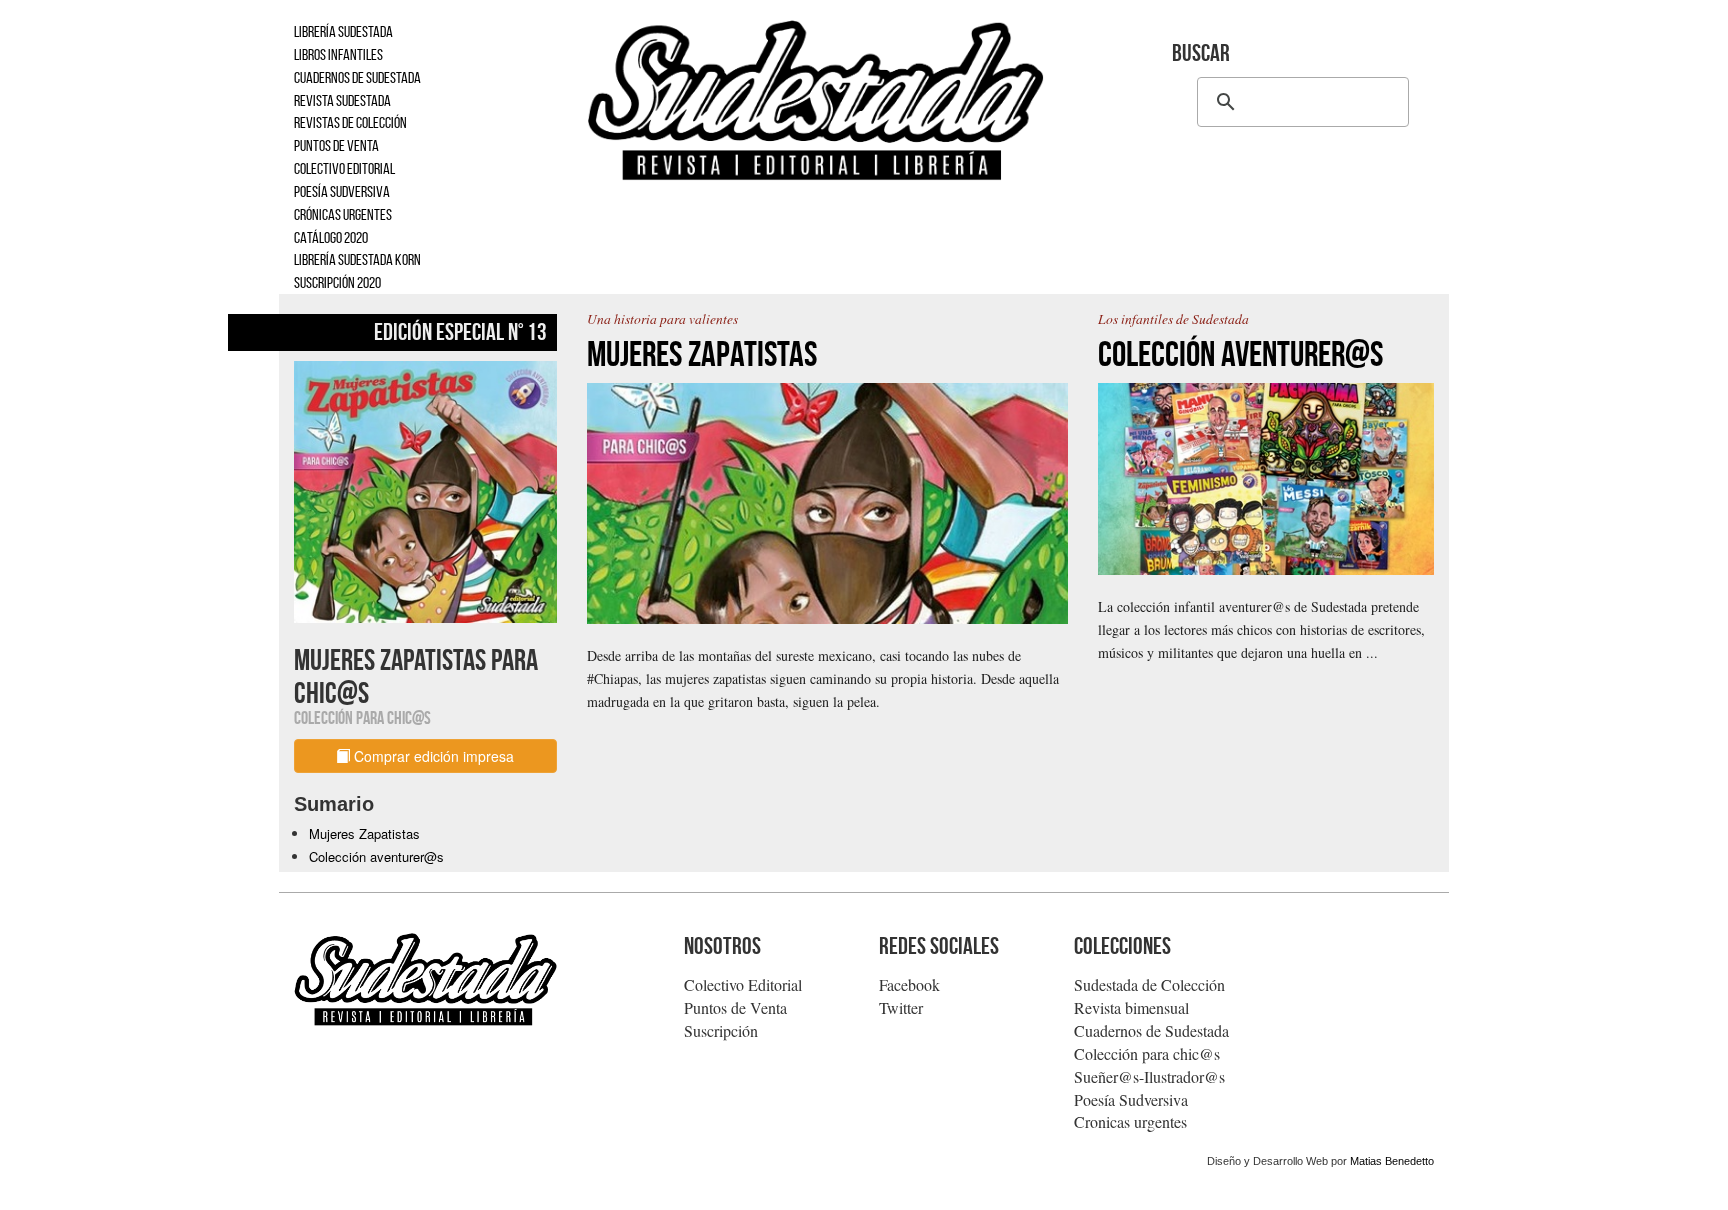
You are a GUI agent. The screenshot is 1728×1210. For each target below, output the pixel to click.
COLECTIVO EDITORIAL (344, 168)
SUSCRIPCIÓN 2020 (337, 282)
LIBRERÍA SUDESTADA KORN (357, 259)
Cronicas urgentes (1130, 1121)
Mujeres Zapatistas (364, 833)
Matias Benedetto (1392, 1161)
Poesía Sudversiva (1131, 1099)
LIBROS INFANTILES (338, 54)
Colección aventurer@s (376, 856)
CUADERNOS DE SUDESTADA (357, 77)
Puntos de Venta (735, 1007)
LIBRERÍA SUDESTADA (343, 31)
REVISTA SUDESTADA (342, 100)
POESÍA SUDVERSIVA (342, 191)
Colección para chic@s (1147, 1053)
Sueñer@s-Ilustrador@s (1149, 1076)
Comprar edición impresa (432, 756)
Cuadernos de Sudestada (1151, 1030)
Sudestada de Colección (1149, 984)
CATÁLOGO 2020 (331, 237)
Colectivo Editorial (743, 984)
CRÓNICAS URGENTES (343, 214)
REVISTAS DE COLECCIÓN (350, 122)
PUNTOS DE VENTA (336, 145)
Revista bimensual (1131, 1007)
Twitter (901, 1007)
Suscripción (721, 1030)
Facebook (909, 984)
